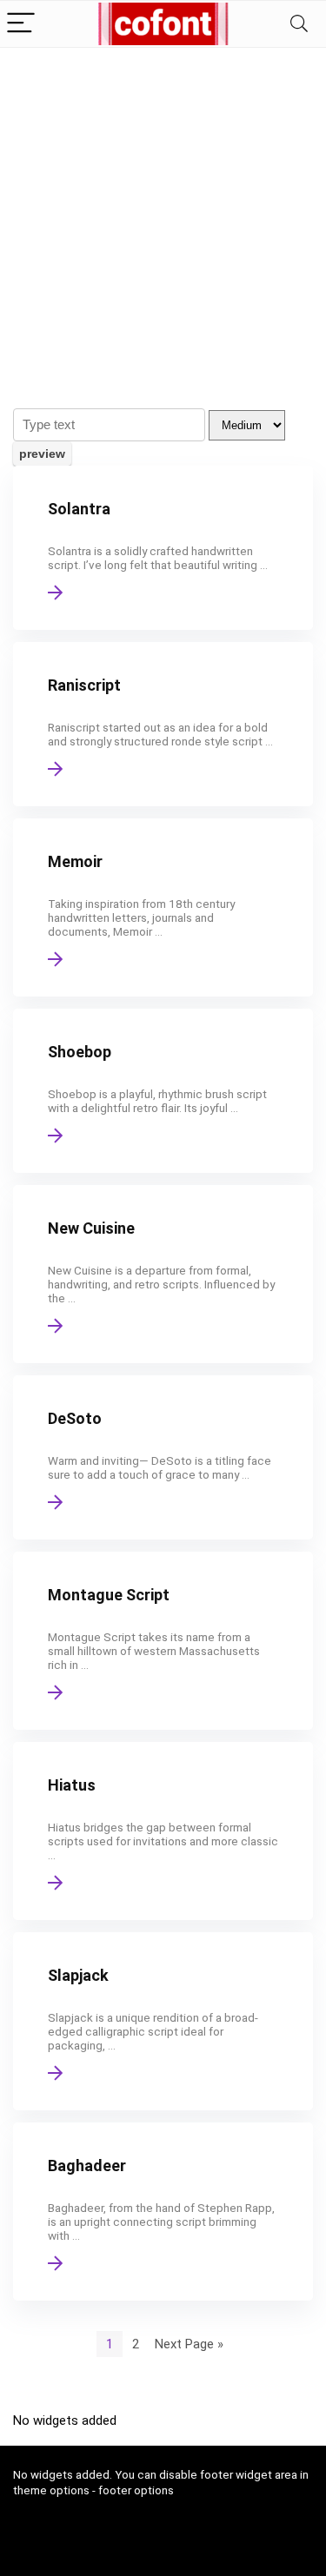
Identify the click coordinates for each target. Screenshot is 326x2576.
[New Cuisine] (163, 1274)
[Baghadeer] (163, 2212)
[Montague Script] (163, 1641)
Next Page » (189, 2344)
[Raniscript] (163, 724)
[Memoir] (163, 907)
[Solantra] (163, 548)
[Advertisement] (163, 219)
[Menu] (21, 24)
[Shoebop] (163, 1091)
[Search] (299, 24)
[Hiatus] (163, 1831)
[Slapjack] (163, 2021)
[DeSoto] (163, 1457)
